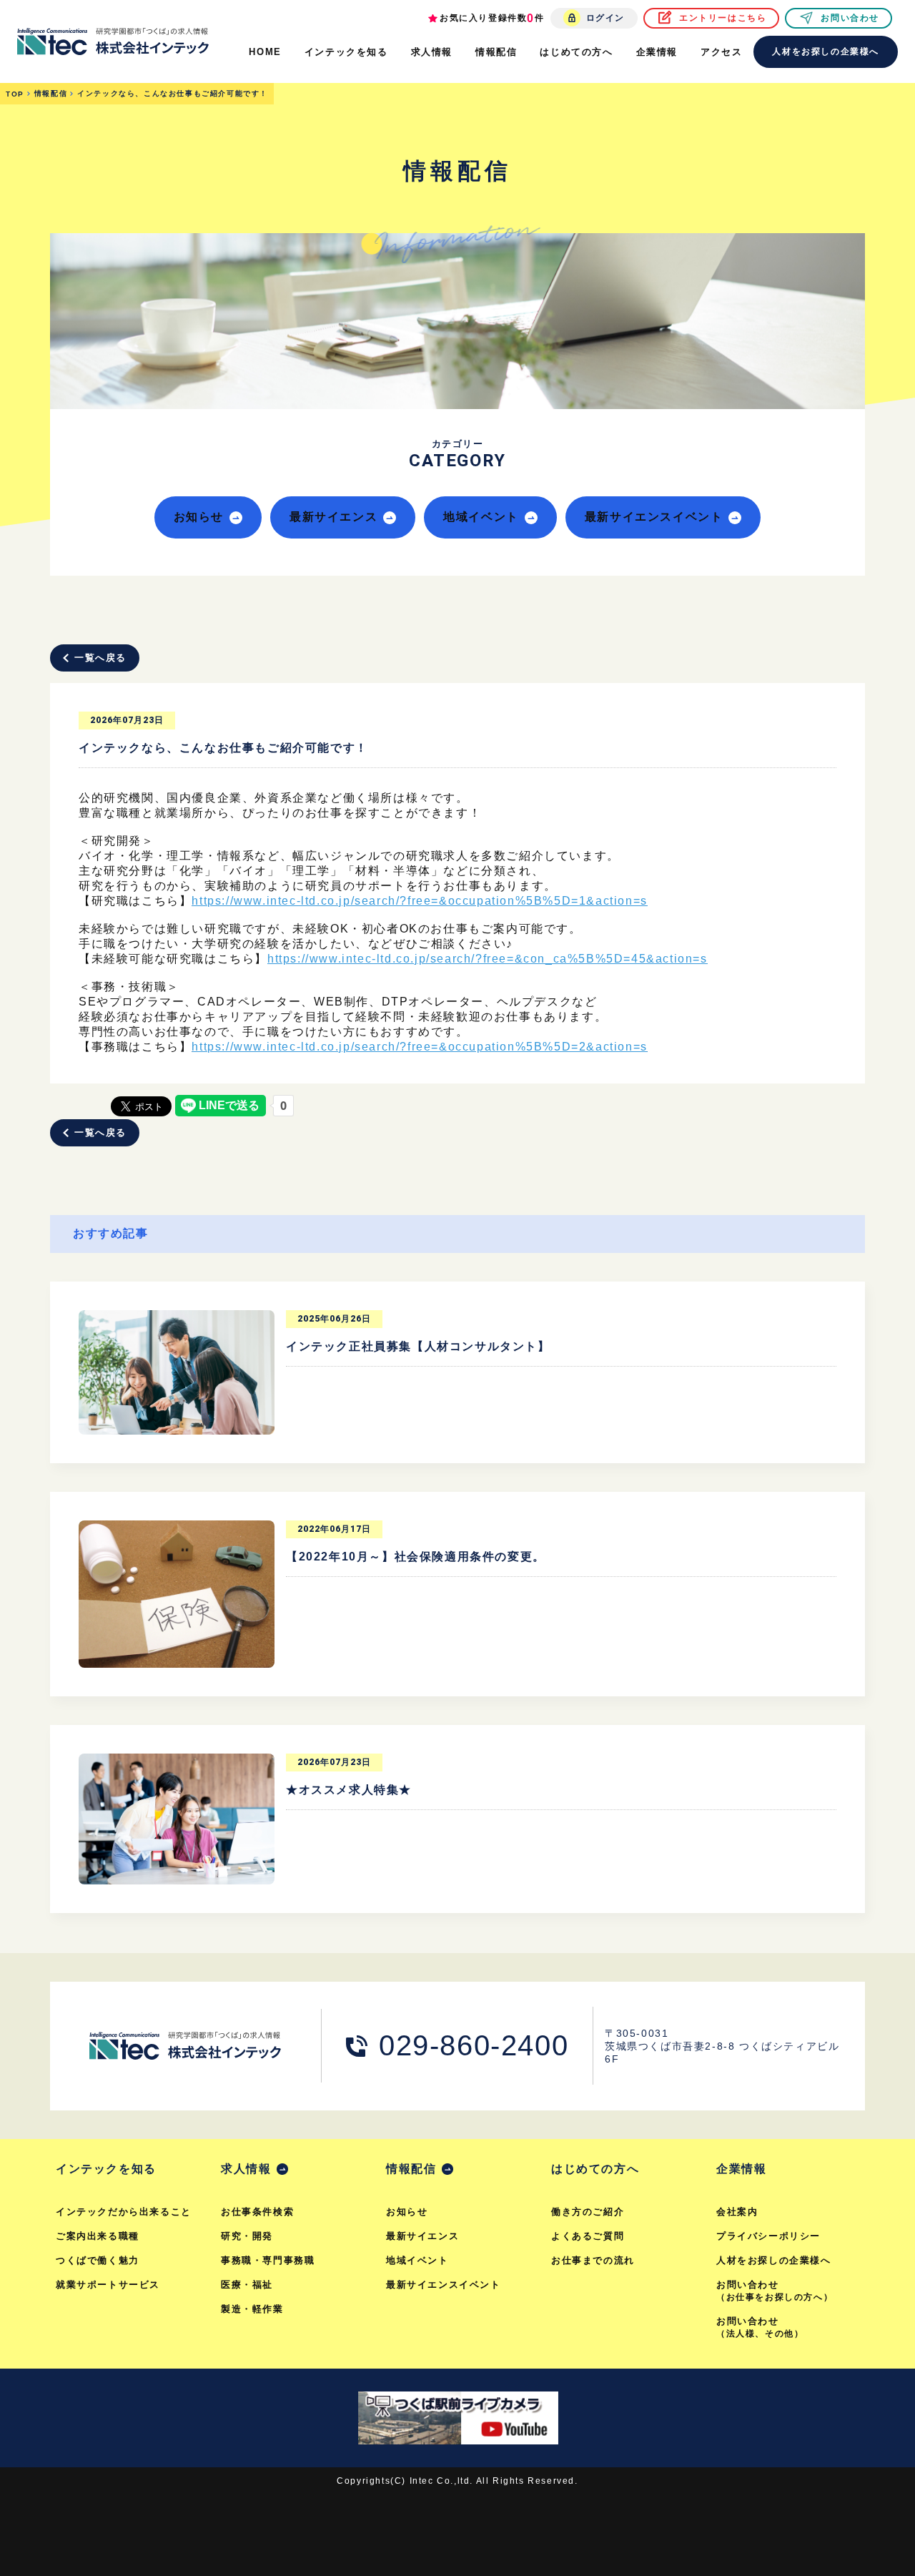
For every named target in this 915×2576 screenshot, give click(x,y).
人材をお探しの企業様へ (826, 51)
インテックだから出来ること (124, 2212)
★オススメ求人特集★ (349, 1790)
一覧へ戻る (100, 658)
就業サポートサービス (108, 2285)
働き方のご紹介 (588, 2212)
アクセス (721, 52)
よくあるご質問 (588, 2236)
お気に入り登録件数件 (492, 18)
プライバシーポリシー (768, 2236)
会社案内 (737, 2212)
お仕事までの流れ (593, 2260)
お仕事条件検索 (257, 2212)
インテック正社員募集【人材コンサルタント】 (418, 1346)
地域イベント (481, 517)
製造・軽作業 (252, 2309)
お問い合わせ (850, 18)
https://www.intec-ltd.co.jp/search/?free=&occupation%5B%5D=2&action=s (419, 1047)
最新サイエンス (333, 517)
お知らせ (199, 517)
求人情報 (246, 2169)
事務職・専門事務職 (268, 2260)
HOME (265, 52)
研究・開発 (247, 2236)
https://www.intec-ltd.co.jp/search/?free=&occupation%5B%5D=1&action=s (419, 901)
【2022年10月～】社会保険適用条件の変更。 (416, 1557)
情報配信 (411, 2169)
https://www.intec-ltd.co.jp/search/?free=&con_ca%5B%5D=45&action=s (488, 959)
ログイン (605, 18)
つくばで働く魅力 (98, 2260)
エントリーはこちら (723, 18)
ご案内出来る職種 (98, 2236)
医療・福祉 (247, 2285)
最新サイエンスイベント (654, 517)
